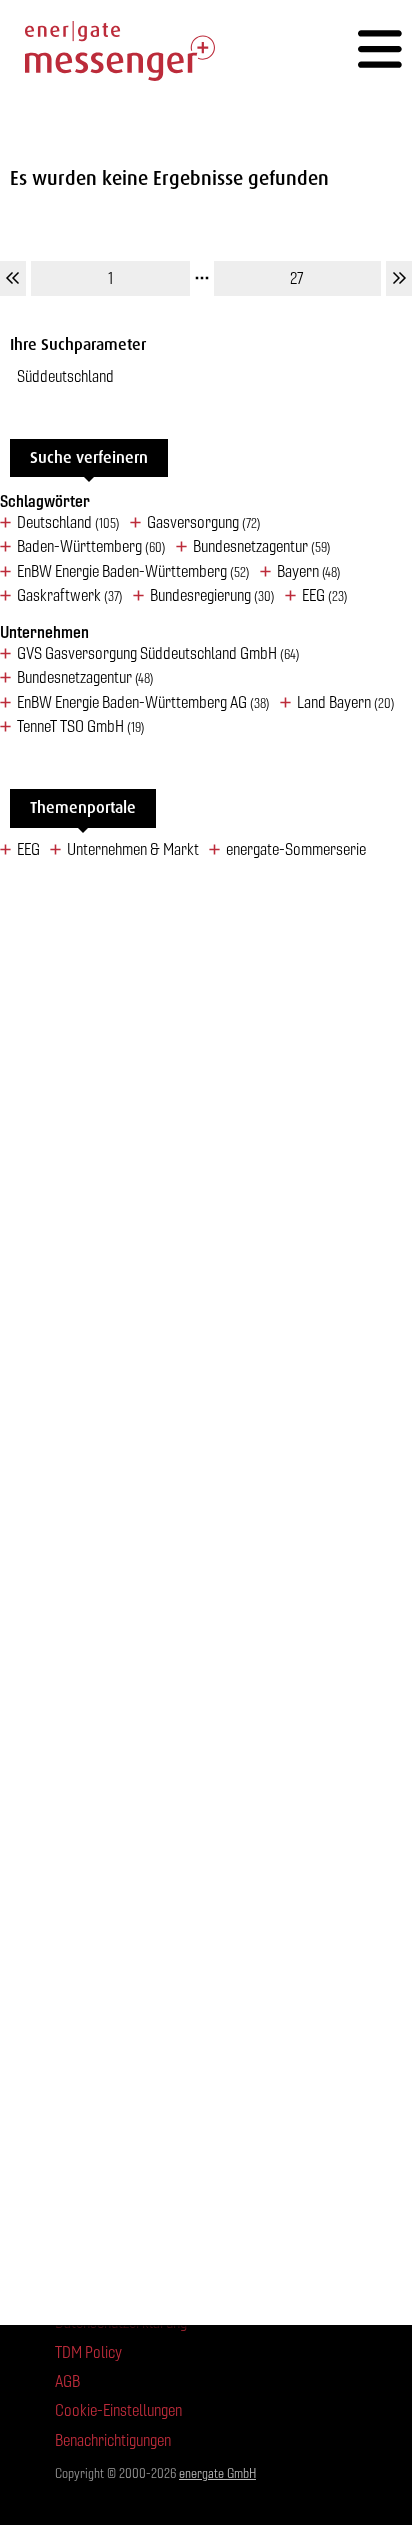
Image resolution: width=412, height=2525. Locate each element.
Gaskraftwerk (70, 596)
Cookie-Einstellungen (118, 2410)
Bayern (309, 572)
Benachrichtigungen (113, 2440)
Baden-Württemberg (91, 547)
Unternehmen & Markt (133, 850)
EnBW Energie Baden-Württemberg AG (143, 703)
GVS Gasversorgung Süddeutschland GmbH (158, 654)
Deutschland (68, 523)
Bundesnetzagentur (262, 547)
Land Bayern (346, 703)
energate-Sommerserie (296, 850)
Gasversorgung (204, 523)
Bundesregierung (212, 596)
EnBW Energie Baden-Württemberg (133, 572)
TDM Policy (88, 2352)
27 (297, 278)
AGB (67, 2381)
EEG (325, 596)
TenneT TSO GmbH (81, 727)
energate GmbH (217, 2473)
